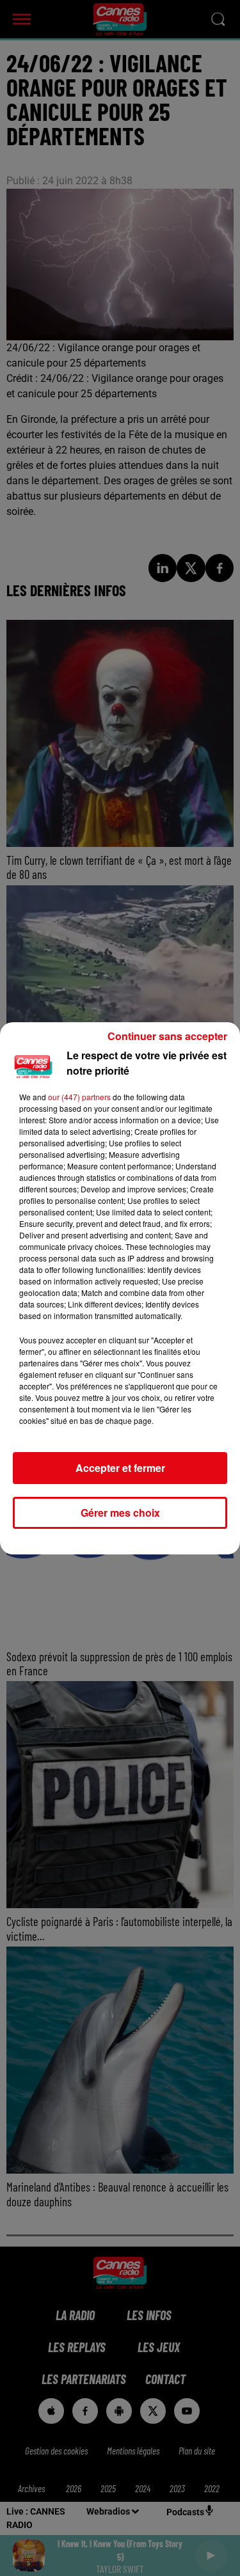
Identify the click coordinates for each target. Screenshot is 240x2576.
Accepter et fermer (120, 1468)
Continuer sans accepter (167, 1036)
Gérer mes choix (120, 1513)
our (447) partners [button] (79, 1097)
